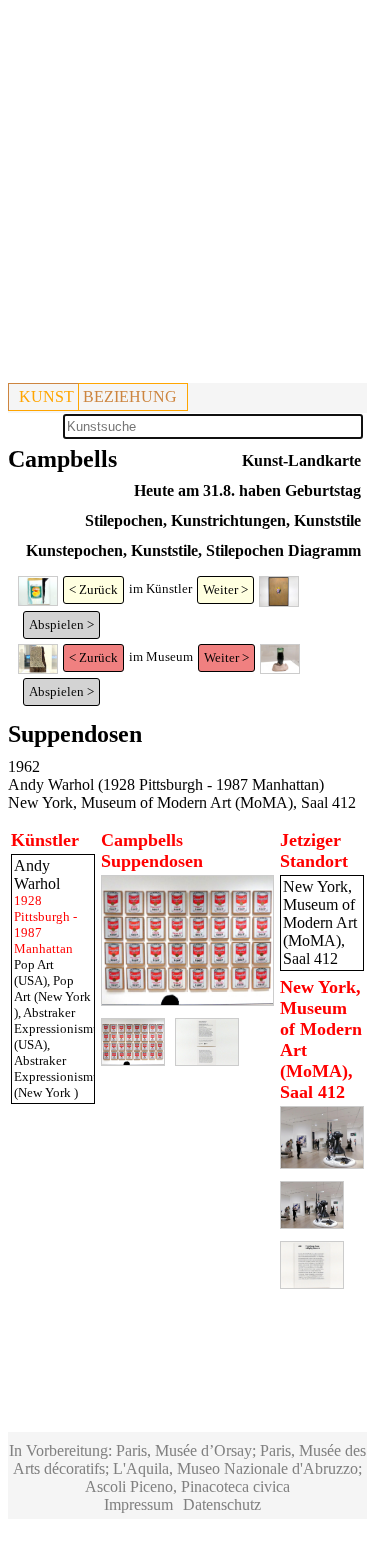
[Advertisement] (187, 195)
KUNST (46, 396)
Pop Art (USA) (34, 972)
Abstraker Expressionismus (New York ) (59, 1076)
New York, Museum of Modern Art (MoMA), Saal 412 (182, 802)
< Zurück (93, 589)
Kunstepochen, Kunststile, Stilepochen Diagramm (193, 550)
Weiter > (225, 589)
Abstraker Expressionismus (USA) (59, 1028)
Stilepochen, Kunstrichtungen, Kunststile (223, 520)
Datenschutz (222, 1504)
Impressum (138, 1504)
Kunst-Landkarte (301, 460)
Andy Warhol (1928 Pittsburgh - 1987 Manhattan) (166, 784)
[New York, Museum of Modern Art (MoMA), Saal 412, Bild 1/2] (322, 1163)
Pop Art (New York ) (52, 996)
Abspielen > (61, 624)
